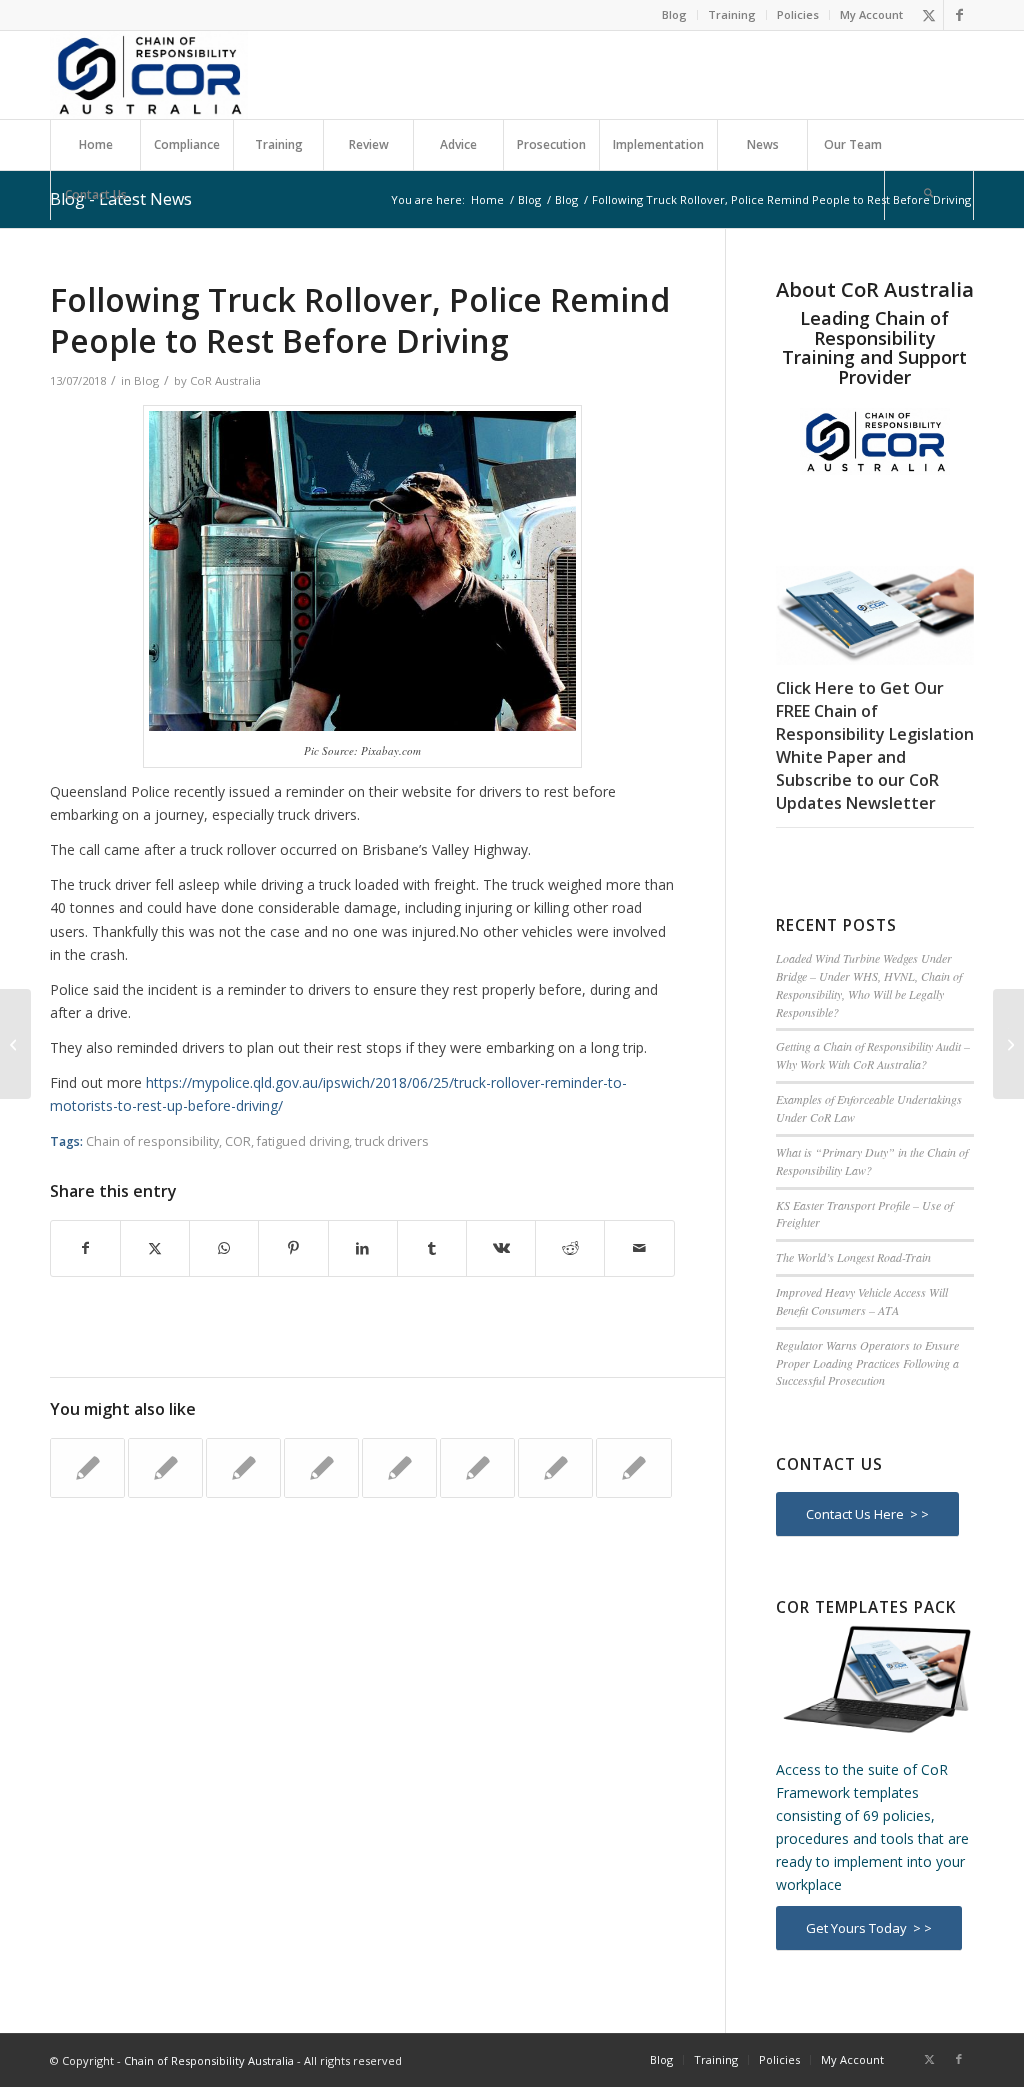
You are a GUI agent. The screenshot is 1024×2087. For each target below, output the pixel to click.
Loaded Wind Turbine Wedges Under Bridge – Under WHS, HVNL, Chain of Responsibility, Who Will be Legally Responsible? (869, 985)
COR (238, 1141)
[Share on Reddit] (570, 1248)
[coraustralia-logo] (149, 75)
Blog (674, 14)
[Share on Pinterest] (293, 1248)
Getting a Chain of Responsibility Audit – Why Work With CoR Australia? (873, 1055)
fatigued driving (303, 1141)
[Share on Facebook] (85, 1248)
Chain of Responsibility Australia (209, 2060)
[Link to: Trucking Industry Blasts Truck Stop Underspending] (165, 1468)
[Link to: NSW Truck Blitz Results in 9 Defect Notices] (633, 1468)
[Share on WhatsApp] (224, 1248)
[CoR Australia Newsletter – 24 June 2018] (15, 1044)
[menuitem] (675, 15)
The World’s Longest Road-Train (853, 1257)
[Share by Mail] (639, 1248)
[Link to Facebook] (959, 15)
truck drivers (392, 1141)
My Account (871, 14)
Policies (798, 14)
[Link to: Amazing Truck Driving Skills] (555, 1468)
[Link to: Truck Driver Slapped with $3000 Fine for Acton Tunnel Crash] (477, 1468)
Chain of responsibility (152, 1141)
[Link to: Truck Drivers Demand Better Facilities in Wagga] (243, 1468)
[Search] (929, 195)
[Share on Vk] (501, 1248)
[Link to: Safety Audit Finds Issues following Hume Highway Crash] (399, 1468)
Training (732, 14)
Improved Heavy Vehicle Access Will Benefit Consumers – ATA (862, 1301)
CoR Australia (225, 380)
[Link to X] (928, 15)
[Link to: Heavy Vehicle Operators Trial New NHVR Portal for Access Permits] (321, 1468)
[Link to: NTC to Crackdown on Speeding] (87, 1468)
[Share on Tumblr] (432, 1248)
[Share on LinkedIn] (363, 1248)
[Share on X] (155, 1248)
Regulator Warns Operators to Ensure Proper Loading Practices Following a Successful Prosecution (867, 1363)
